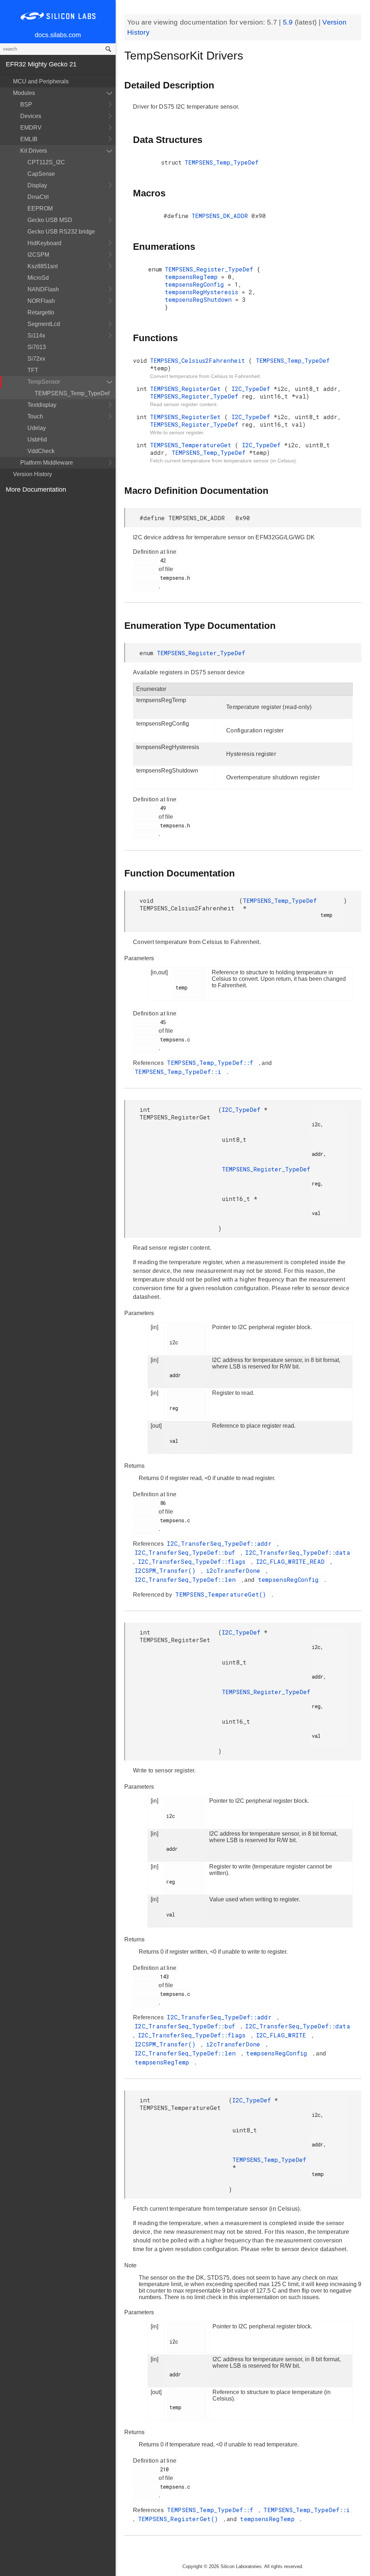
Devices (31, 116)
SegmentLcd (44, 324)
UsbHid (37, 440)
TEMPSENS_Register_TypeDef (211, 269)
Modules (24, 93)
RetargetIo (41, 312)
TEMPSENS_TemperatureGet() (223, 1594)
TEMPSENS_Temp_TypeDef (72, 393)
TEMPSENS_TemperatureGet (192, 445)
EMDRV (31, 128)
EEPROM (40, 208)
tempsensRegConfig (196, 284)
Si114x (36, 336)
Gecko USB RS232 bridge (61, 232)
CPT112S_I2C (46, 162)
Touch (35, 416)
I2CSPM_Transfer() (167, 1570)
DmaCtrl (38, 197)
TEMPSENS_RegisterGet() (180, 2519)
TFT (33, 370)
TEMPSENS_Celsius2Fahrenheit (199, 360)
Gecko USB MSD (50, 220)
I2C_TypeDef (253, 389)
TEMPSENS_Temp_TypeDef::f (212, 1063)
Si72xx (36, 359)
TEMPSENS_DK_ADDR (221, 216)
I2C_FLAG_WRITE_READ (292, 1561)
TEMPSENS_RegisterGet (187, 389)
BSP (26, 105)
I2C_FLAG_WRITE (283, 2035)
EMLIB (29, 139)
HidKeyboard (44, 243)
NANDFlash (43, 289)
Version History (33, 474)
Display (37, 185)
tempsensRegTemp (193, 277)
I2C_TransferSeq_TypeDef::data (298, 1552)
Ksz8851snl (43, 266)
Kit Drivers (34, 151)
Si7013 (37, 347)
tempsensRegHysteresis (203, 292)
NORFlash (41, 301)
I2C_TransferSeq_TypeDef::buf (187, 1552)
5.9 (289, 22)
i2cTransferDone (235, 1570)
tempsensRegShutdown (200, 299)
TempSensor (44, 382)
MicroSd (38, 278)
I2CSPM (38, 255)
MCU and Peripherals (41, 81)
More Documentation (36, 489)
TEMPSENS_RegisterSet (187, 417)
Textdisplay (42, 405)
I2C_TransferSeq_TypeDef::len (187, 1579)
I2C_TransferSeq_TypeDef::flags (194, 1561)
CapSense (41, 174)
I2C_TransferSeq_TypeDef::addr (221, 1543)
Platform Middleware (47, 463)
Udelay (37, 428)
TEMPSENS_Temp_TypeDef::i (180, 1072)
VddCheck (41, 451)
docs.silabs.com (58, 35)
